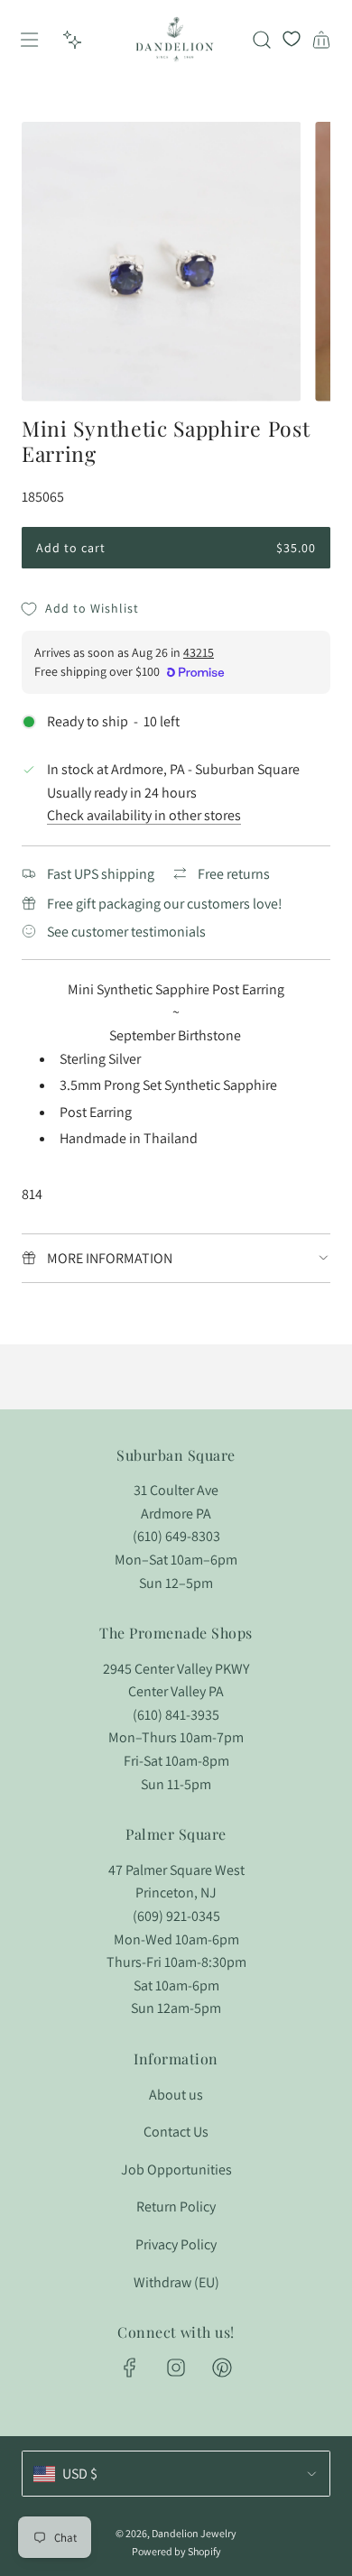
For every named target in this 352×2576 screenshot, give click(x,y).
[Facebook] (130, 2368)
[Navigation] (29, 40)
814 (32, 1194)
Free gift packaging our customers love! (165, 904)
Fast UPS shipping (101, 874)
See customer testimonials (126, 932)
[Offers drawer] (72, 40)
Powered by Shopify (176, 2551)
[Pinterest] (222, 2368)
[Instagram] (176, 2368)
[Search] (262, 40)
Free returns (234, 874)
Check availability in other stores (144, 815)
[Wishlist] (292, 40)
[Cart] (321, 40)
